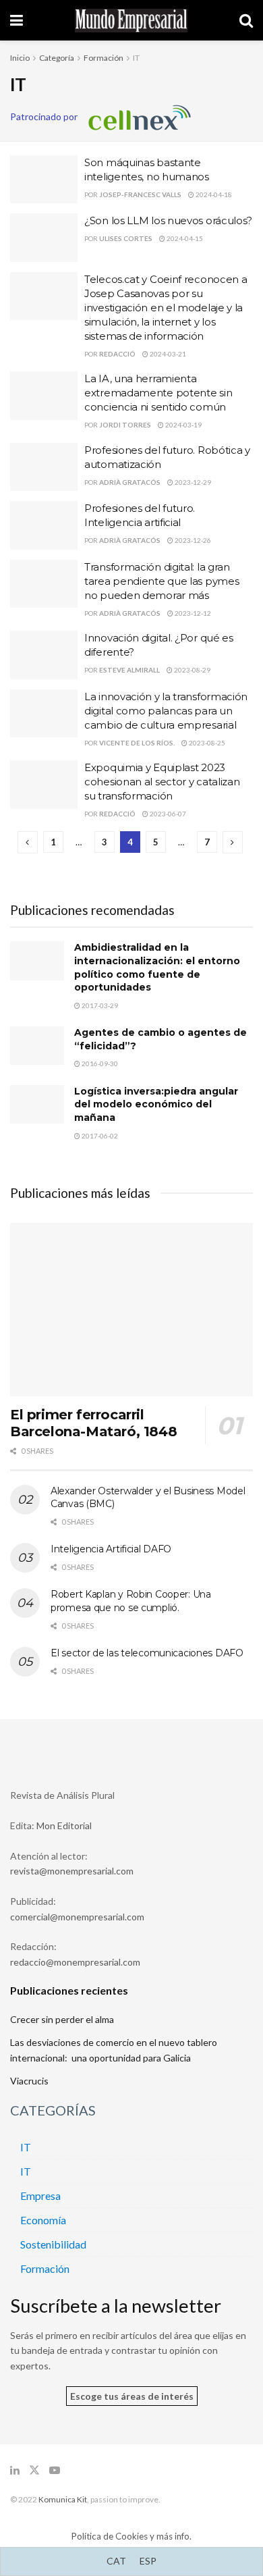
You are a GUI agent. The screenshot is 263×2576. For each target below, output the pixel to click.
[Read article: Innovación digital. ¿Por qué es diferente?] (44, 655)
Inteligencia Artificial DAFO (111, 1549)
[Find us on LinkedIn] (15, 2470)
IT (136, 58)
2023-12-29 (192, 482)
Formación (104, 58)
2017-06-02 (99, 1136)
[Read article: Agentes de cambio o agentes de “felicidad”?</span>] (37, 1046)
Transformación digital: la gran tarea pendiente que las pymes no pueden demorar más (162, 581)
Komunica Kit (63, 2499)
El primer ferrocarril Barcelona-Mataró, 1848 (93, 1423)
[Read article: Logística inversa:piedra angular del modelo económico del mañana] (37, 1104)
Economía (43, 2220)
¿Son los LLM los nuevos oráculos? (168, 220)
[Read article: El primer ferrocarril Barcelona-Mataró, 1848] (131, 1310)
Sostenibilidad (53, 2244)
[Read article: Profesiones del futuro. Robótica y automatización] (44, 467)
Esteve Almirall (129, 670)
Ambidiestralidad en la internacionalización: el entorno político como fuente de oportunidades (157, 967)
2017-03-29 (99, 1005)
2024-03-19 (183, 425)
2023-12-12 (192, 613)
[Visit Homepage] (131, 21)
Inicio (20, 58)
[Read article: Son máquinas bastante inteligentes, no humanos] (44, 180)
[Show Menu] (17, 20)
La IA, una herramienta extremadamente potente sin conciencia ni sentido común (158, 393)
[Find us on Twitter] (34, 2470)
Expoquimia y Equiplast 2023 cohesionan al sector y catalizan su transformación (162, 782)
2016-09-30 (99, 1063)
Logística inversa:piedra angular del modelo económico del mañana (156, 1104)
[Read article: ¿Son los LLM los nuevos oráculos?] (44, 238)
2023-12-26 (192, 540)
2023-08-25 (206, 743)
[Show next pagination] (233, 842)
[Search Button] (246, 20)
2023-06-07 (167, 814)
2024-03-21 (167, 354)
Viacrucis (29, 2081)
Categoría (57, 58)
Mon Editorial (64, 1825)
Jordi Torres (125, 425)
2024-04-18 (213, 194)
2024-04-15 (184, 238)
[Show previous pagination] (28, 842)
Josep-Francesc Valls (140, 194)
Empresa (40, 2196)
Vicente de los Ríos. (137, 743)
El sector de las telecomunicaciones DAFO (147, 1653)
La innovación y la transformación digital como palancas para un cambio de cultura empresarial (166, 711)
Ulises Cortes (126, 238)
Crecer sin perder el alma (62, 2019)
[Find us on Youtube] (55, 2470)
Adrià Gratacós (130, 482)
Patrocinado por (49, 116)
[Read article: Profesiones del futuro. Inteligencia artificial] (44, 525)
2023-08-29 (192, 670)
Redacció (117, 354)
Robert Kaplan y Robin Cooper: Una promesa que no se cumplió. (131, 1601)
